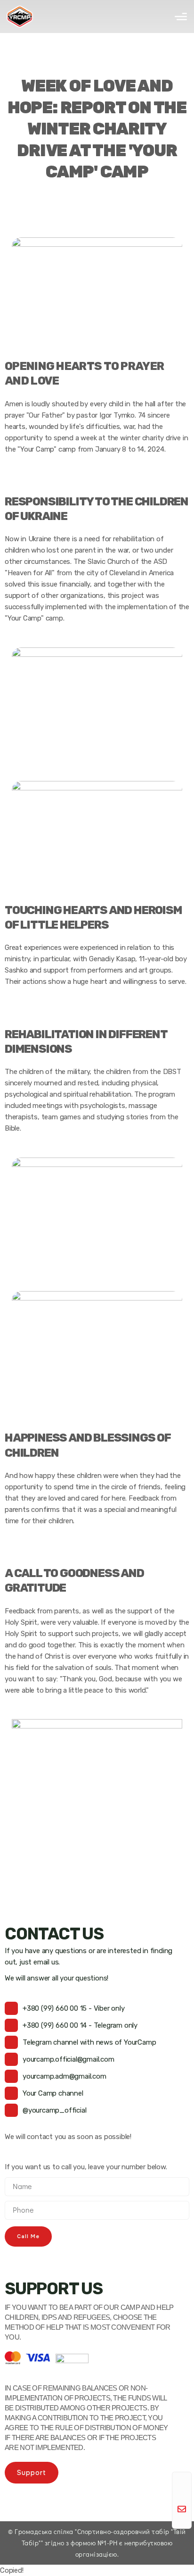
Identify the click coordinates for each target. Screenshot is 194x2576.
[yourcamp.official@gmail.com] (11, 2059)
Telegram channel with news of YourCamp (89, 2042)
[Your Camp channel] (11, 2093)
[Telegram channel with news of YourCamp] (11, 2042)
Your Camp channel (53, 2093)
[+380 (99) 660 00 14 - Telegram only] (11, 2025)
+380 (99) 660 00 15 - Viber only (74, 2008)
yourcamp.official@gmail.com (69, 2059)
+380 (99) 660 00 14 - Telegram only (80, 2025)
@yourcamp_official (54, 2110)
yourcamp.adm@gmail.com (65, 2076)
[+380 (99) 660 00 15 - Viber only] (11, 2008)
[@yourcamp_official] (11, 2110)
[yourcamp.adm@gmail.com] (11, 2076)
